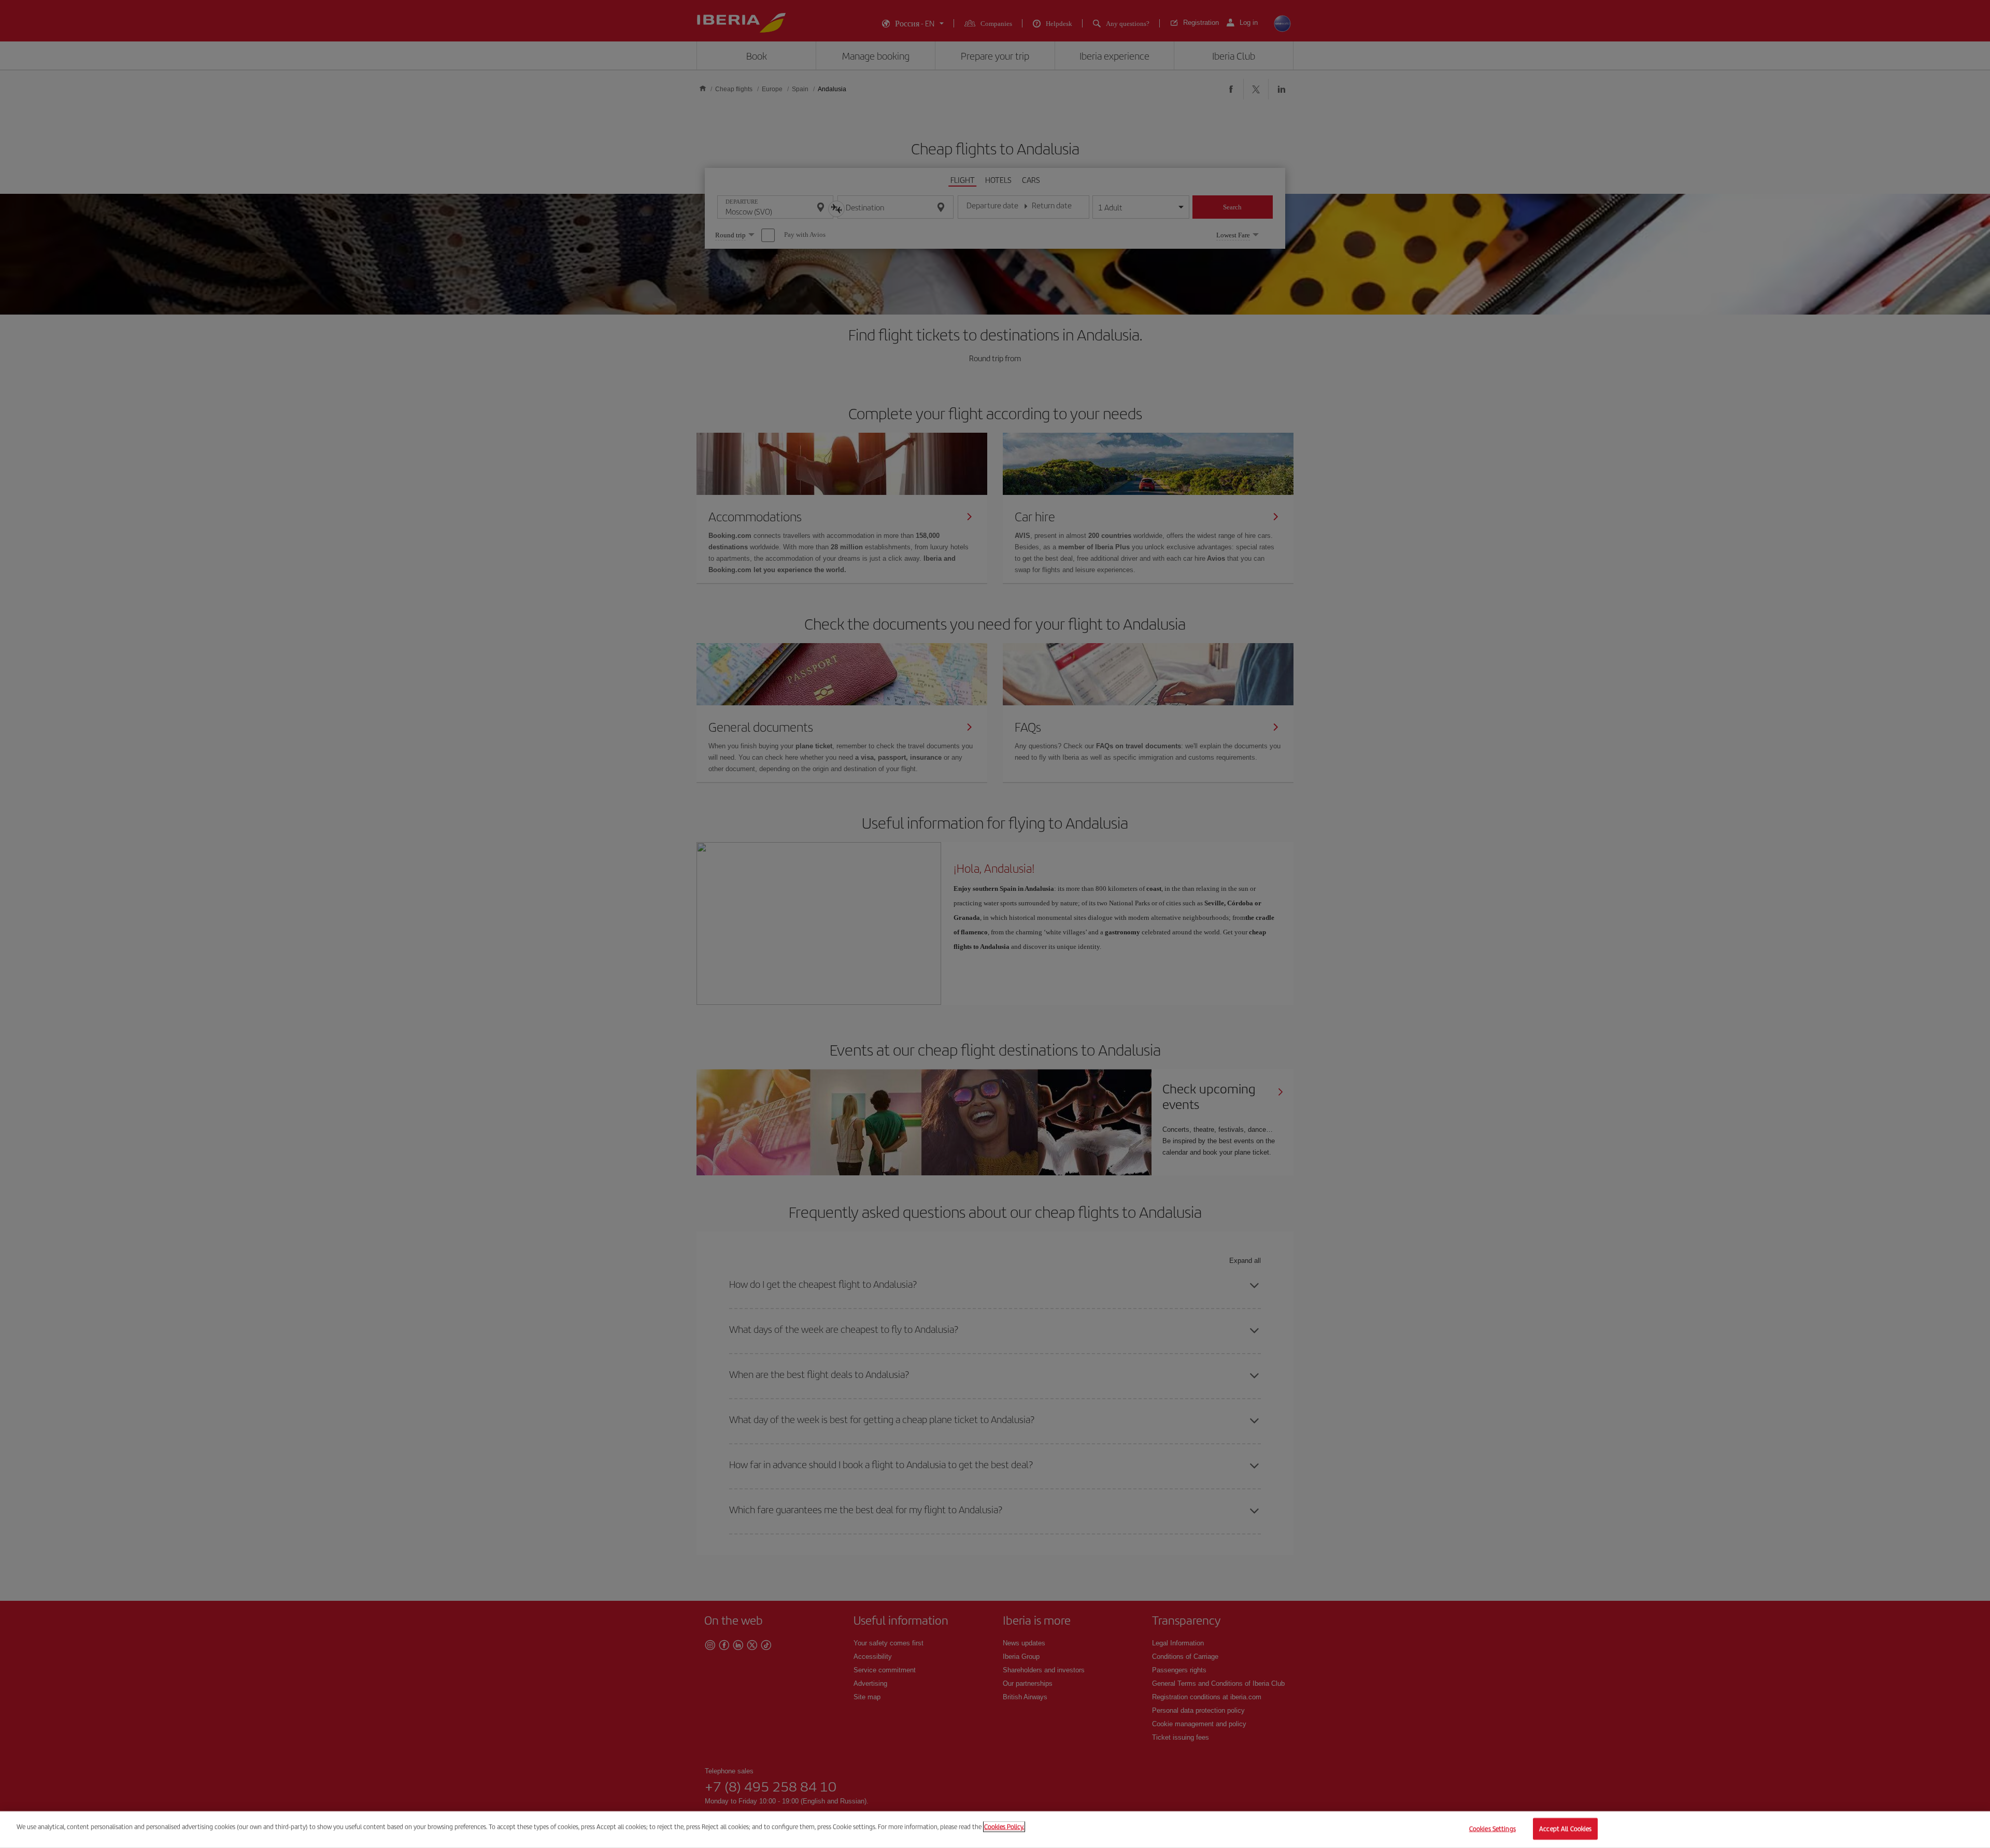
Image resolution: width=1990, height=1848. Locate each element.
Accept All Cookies (1565, 1829)
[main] (995, 1830)
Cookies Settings (1492, 1829)
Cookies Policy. (1004, 1826)
